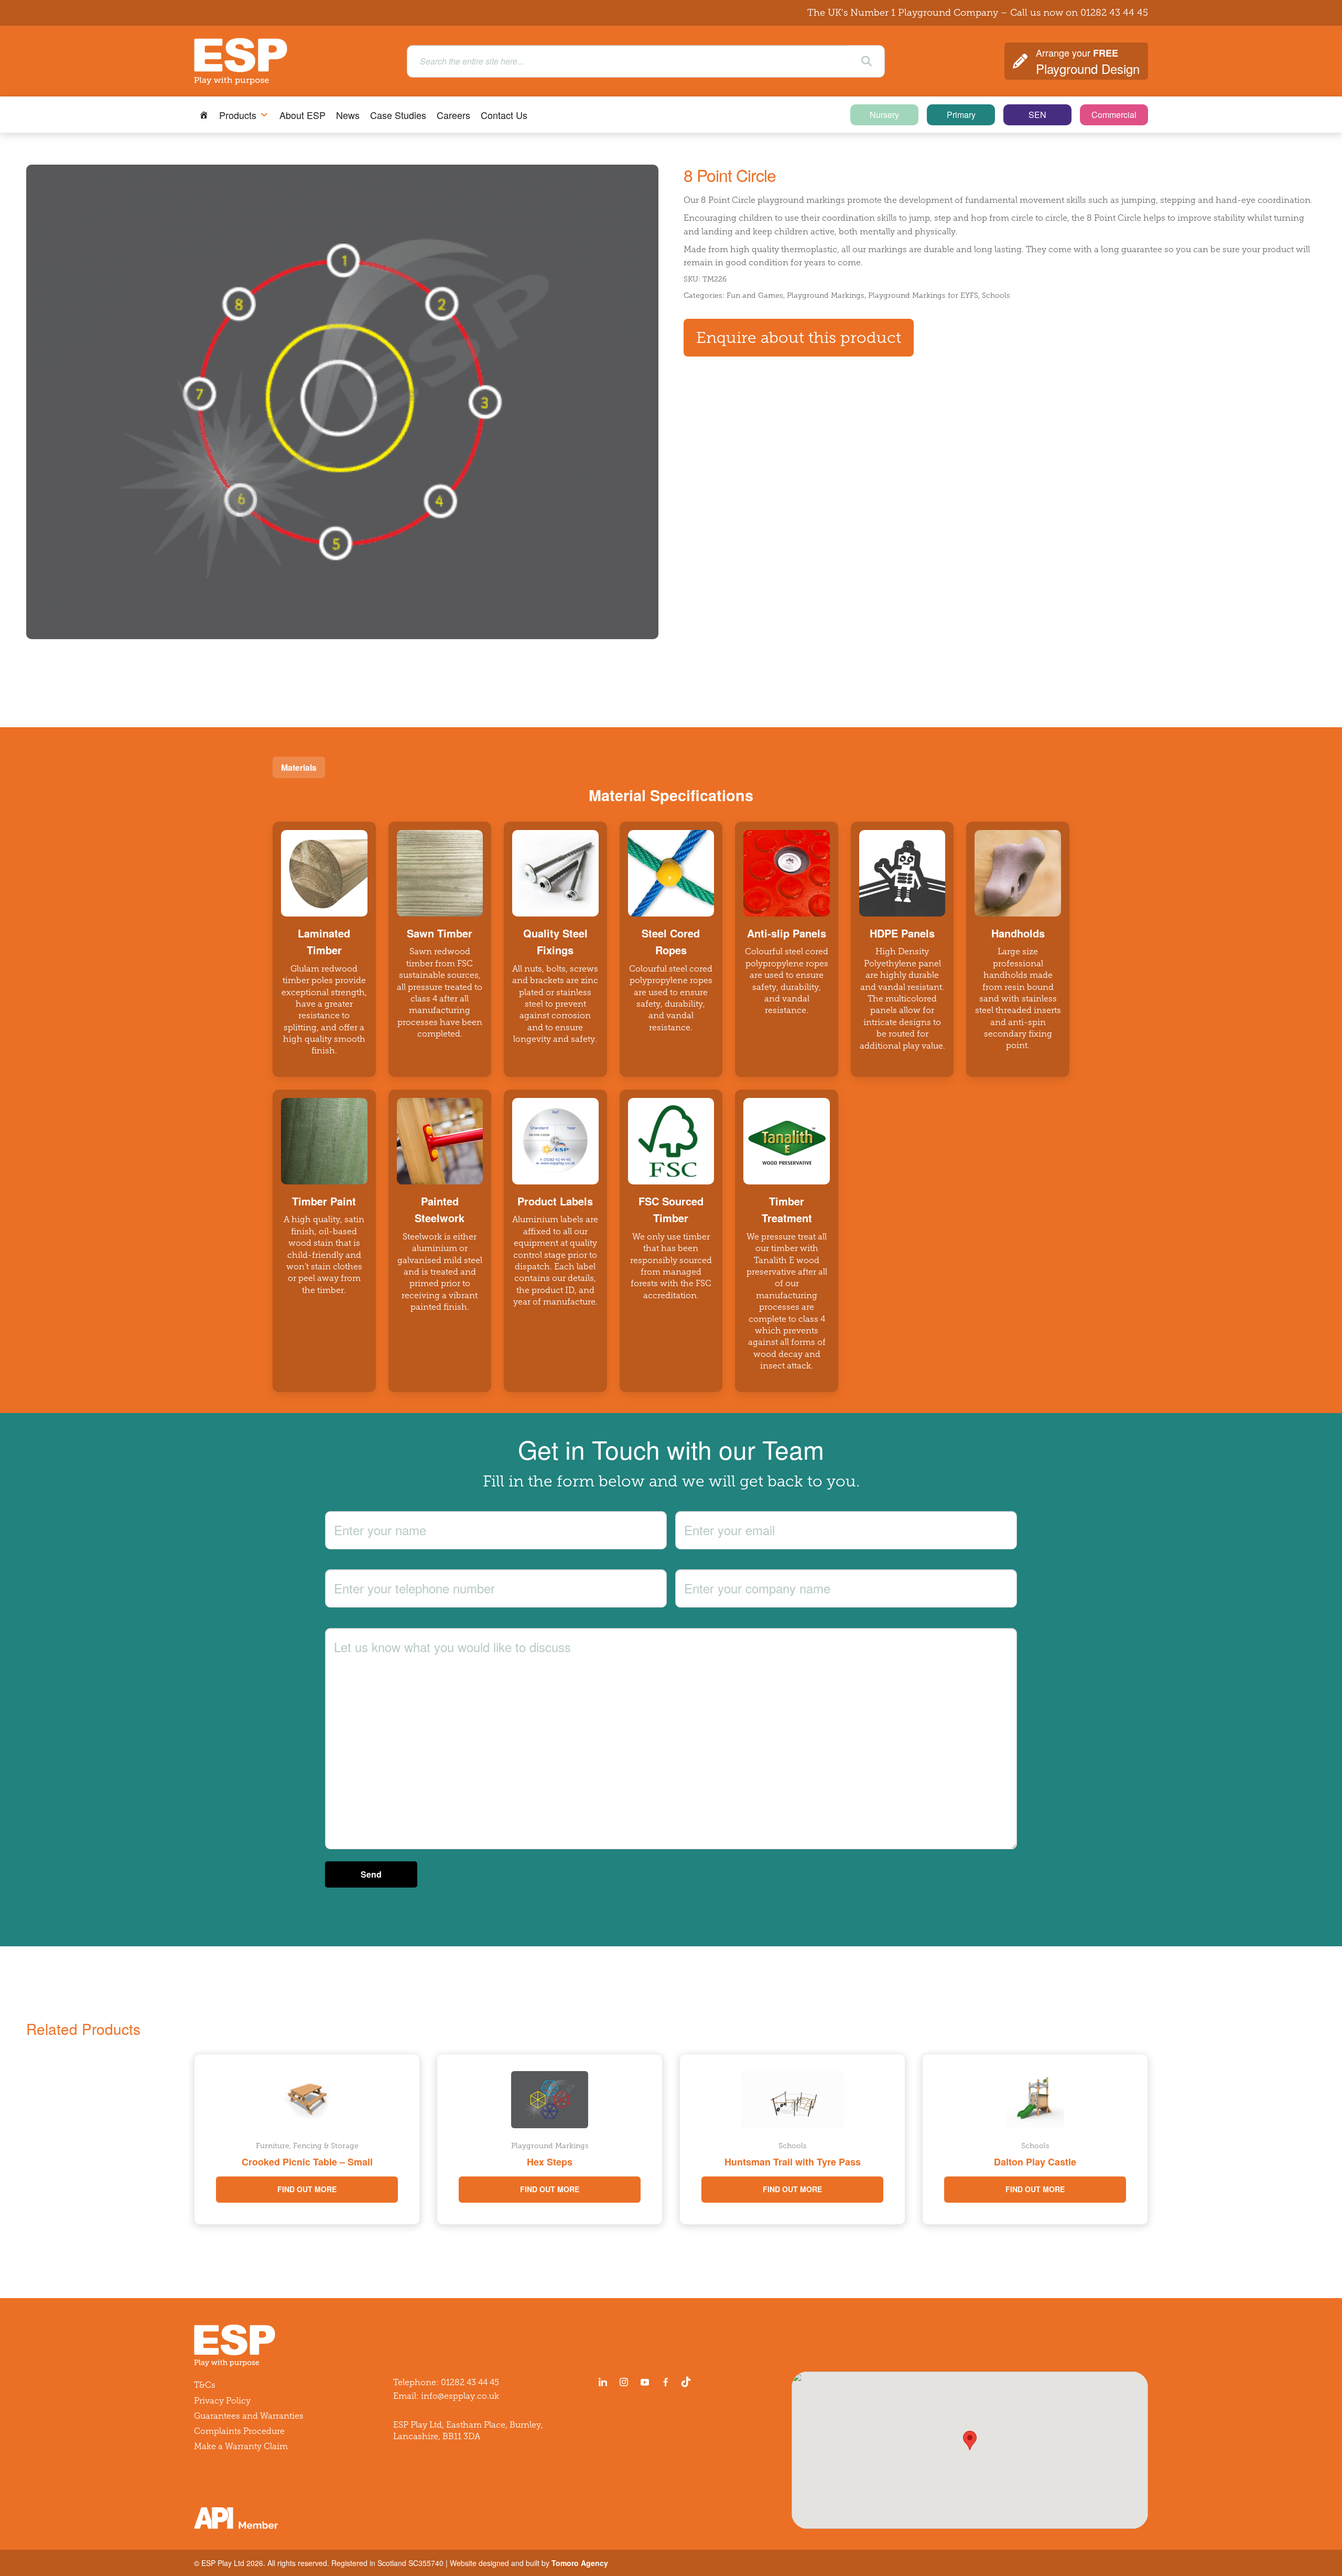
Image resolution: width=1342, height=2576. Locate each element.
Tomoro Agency (580, 2563)
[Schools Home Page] (204, 115)
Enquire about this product (799, 338)
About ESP (302, 115)
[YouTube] (645, 2382)
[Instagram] (624, 2382)
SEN (1037, 115)
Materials (299, 767)
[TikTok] (688, 2382)
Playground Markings (826, 295)
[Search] (867, 61)
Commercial (1114, 115)
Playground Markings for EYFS (923, 295)
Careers (453, 115)
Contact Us (504, 115)
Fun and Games (755, 295)
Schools (996, 295)
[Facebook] (666, 2382)
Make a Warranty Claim (241, 2446)
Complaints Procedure (239, 2431)
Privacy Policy (222, 2401)
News (348, 115)
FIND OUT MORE (307, 2189)
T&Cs (205, 2385)
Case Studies (398, 115)
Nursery (884, 115)
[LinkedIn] (603, 2382)
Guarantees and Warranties (249, 2416)
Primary (961, 115)
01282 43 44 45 (1114, 13)
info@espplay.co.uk (460, 2396)
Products (238, 115)
